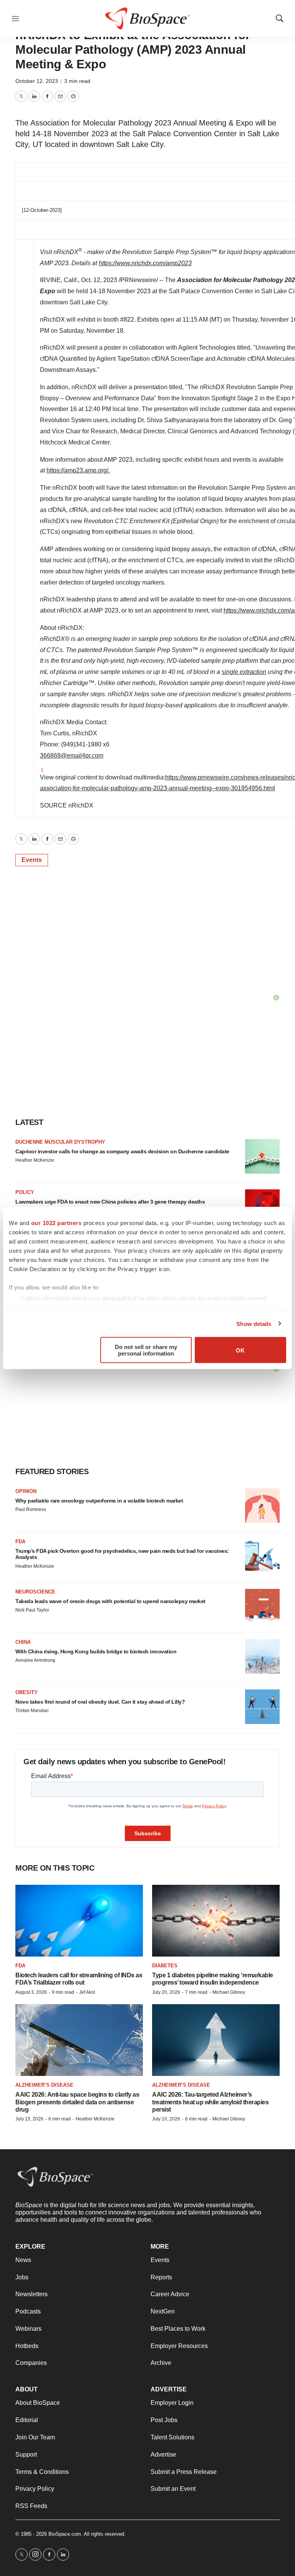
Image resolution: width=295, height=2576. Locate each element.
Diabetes (165, 1966)
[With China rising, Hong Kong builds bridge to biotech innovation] (262, 1656)
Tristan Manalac (32, 1711)
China (23, 1642)
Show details (254, 1324)
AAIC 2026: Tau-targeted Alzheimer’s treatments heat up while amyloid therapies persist (210, 2102)
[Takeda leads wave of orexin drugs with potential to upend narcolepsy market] (262, 1606)
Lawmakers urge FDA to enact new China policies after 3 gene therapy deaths (110, 1202)
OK (240, 1350)
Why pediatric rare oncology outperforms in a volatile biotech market (99, 1501)
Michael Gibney (229, 1992)
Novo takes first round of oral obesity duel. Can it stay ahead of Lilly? (100, 1702)
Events (32, 860)
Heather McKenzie (35, 1160)
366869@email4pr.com (72, 755)
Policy (25, 1192)
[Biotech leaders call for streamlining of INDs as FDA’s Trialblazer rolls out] (79, 1921)
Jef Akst (87, 1992)
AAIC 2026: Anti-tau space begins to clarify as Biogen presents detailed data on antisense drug (77, 2102)
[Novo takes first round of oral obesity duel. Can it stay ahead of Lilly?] (262, 1707)
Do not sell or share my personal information (146, 1350)
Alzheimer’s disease (44, 2085)
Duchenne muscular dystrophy (60, 1142)
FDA (20, 1541)
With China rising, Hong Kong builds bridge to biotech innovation (96, 1651)
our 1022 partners (56, 1223)
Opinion (26, 1491)
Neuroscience (35, 1592)
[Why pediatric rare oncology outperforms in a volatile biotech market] (262, 1506)
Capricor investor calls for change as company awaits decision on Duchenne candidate (122, 1151)
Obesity (27, 1692)
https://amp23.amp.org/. (78, 470)
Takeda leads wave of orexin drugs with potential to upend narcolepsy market (110, 1601)
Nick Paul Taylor (32, 1610)
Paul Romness (31, 1509)
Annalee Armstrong (35, 1660)
